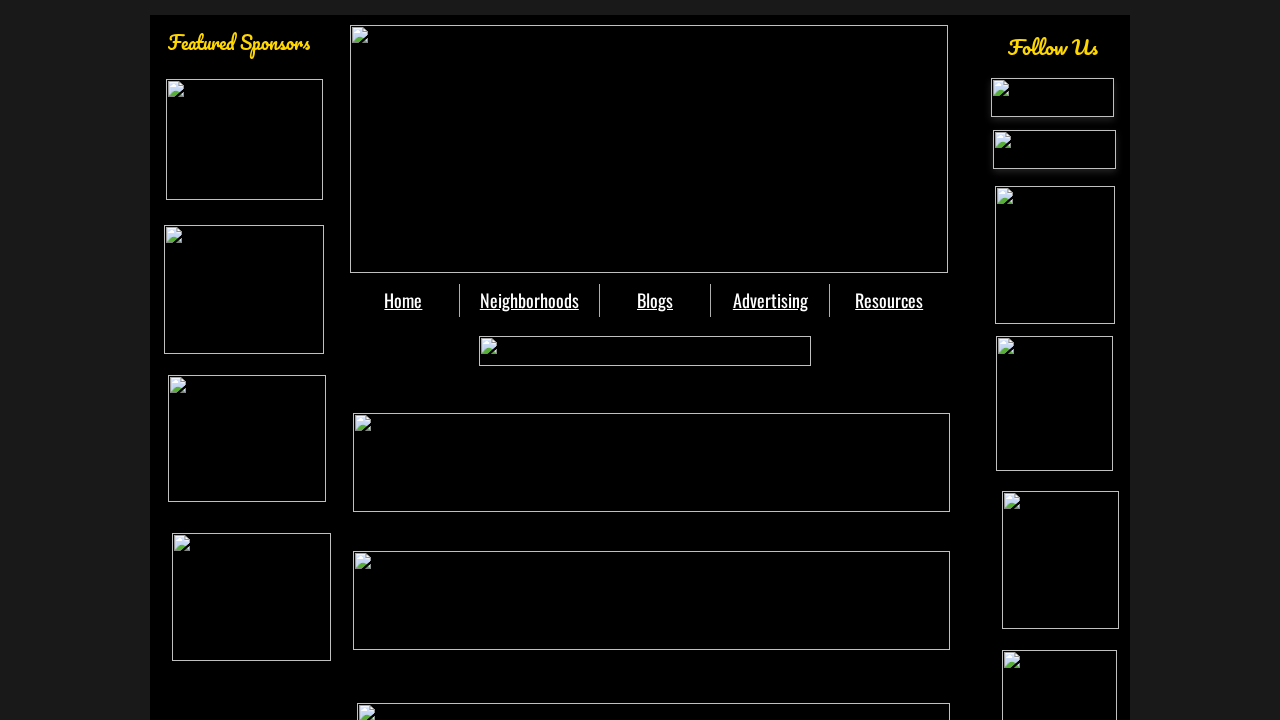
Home (403, 300)
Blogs (655, 300)
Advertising (770, 300)
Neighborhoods (529, 300)
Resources (889, 300)
